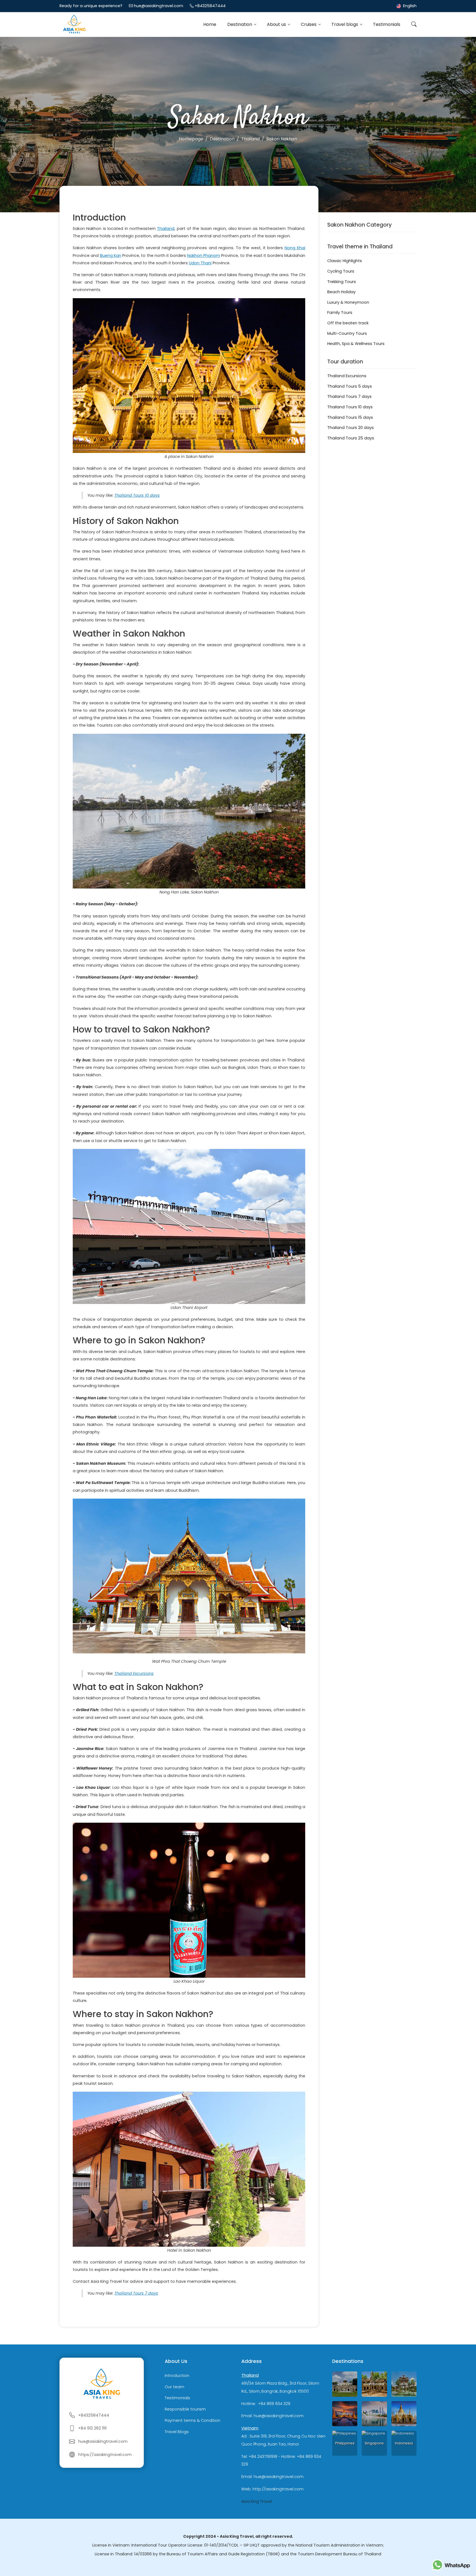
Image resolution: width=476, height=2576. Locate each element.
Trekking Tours (342, 282)
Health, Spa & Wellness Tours (356, 344)
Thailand (166, 229)
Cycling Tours (341, 271)
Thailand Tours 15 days (350, 417)
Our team (175, 2387)
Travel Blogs (177, 2432)
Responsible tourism (185, 2409)
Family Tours (340, 313)
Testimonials (387, 24)
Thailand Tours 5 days (350, 386)
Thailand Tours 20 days (351, 428)
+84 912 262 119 (92, 2428)
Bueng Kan (111, 256)
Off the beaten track (348, 323)
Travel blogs (345, 24)
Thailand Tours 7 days (136, 2293)
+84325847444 (210, 6)
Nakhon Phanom (204, 256)
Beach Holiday (341, 292)
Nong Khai (295, 248)
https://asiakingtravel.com (105, 2455)
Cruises (309, 24)
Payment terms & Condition (193, 2420)
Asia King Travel (257, 2501)
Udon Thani (200, 263)
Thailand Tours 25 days (351, 438)
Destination (240, 24)
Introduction (177, 2376)
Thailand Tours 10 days (137, 495)
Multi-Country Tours (347, 333)
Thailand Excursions (134, 1673)
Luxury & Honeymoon (348, 302)
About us (277, 24)
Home (210, 24)
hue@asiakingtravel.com (159, 6)
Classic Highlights (345, 261)
